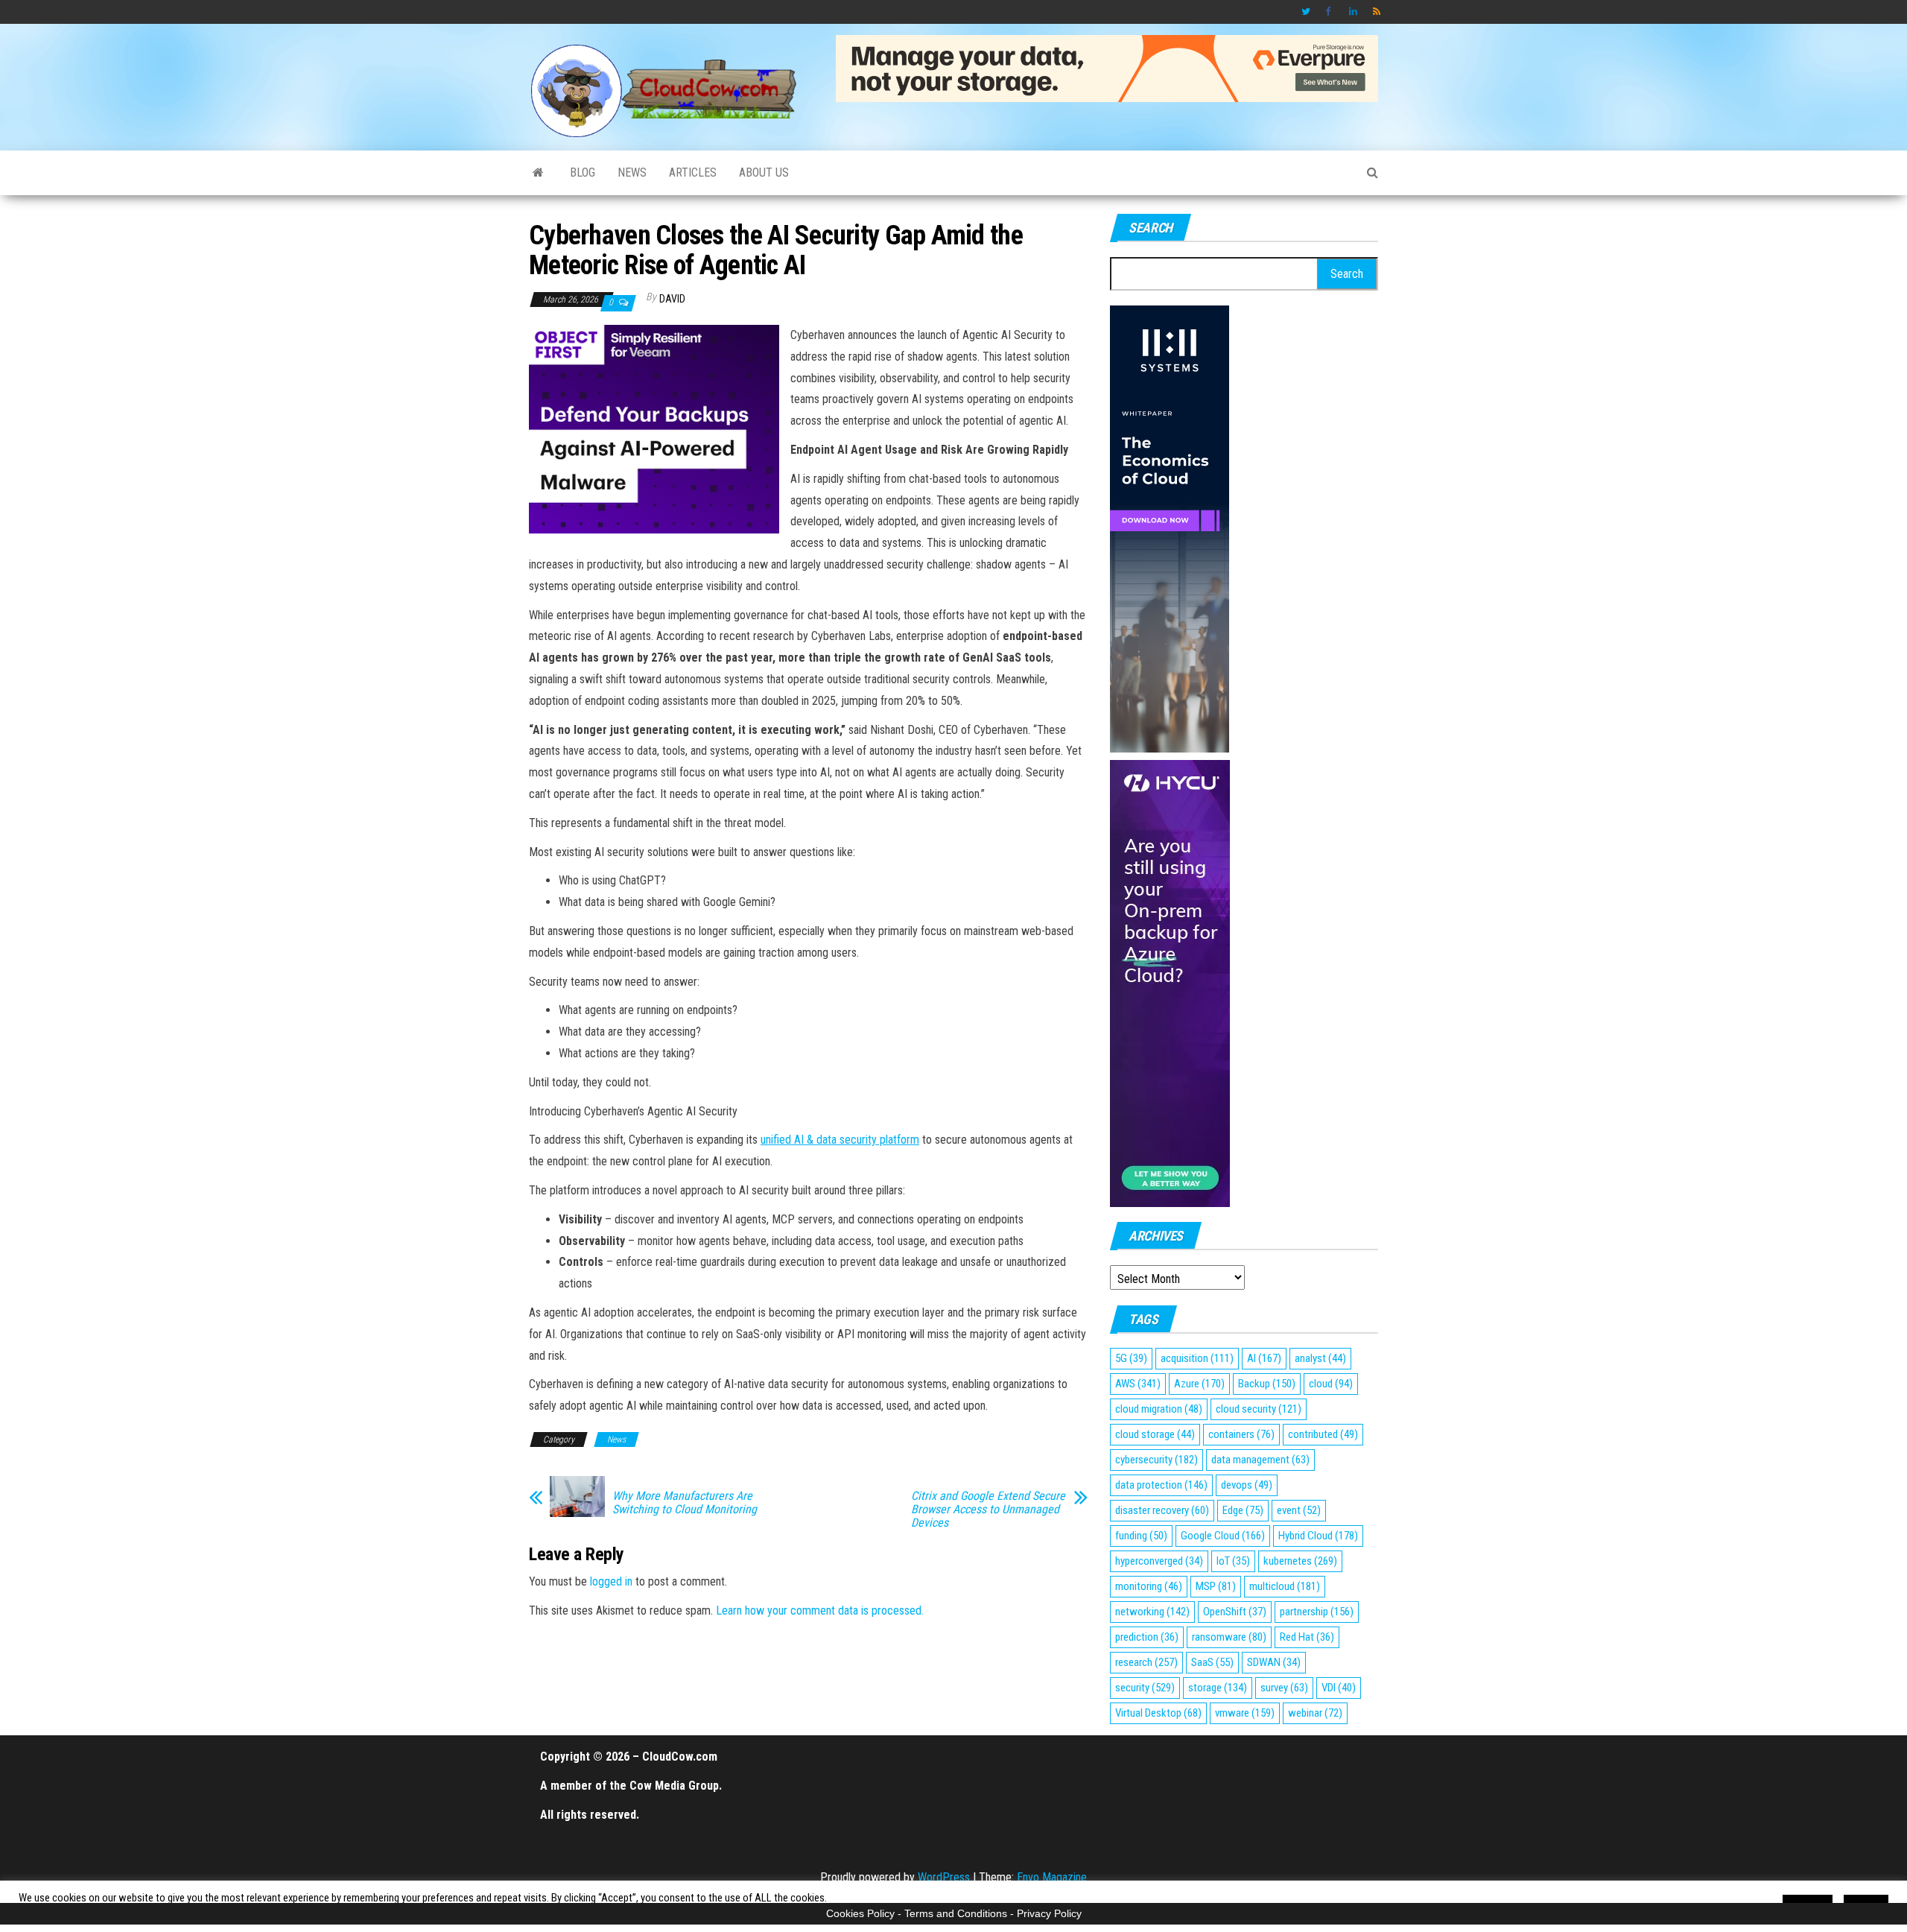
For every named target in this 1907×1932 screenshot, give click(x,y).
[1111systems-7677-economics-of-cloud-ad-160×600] (1170, 528)
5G (1131, 1358)
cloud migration (1159, 1409)
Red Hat (1307, 1637)
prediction (1147, 1637)
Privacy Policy (1049, 1913)
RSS (1377, 12)
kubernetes (1300, 1561)
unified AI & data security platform (840, 1140)
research (1146, 1662)
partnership (1317, 1612)
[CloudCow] (538, 173)
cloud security (1259, 1409)
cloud (1331, 1384)
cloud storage (1155, 1434)
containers (1241, 1434)
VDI (1339, 1688)
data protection (1161, 1485)
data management (1260, 1460)
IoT (1233, 1561)
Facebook (1330, 12)
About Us (764, 172)
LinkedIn (1354, 12)
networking (1152, 1612)
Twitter (1306, 12)
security (1145, 1688)
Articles (693, 172)
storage (1218, 1688)
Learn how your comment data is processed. (820, 1610)
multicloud (1285, 1586)
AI (1264, 1358)
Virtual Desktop (1158, 1713)
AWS (1138, 1384)
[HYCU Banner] (1170, 982)
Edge (1243, 1510)
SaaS (1212, 1662)
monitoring (1149, 1586)
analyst (1320, 1358)
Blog (583, 172)
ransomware (1229, 1637)
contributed (1323, 1434)
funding (1141, 1536)
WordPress (944, 1877)
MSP (1216, 1586)
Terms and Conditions (956, 1913)
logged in (611, 1581)
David (672, 299)
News (632, 172)
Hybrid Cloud (1318, 1536)
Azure (1199, 1384)
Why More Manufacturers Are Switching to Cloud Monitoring (685, 1503)
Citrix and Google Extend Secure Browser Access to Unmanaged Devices (988, 1510)
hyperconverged (1159, 1561)
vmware (1245, 1713)
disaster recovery (1162, 1510)
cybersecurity (1156, 1460)
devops (1247, 1485)
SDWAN (1274, 1662)
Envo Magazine (1052, 1877)
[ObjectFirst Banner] (654, 428)
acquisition (1197, 1358)
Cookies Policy (860, 1913)
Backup (1267, 1384)
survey (1284, 1688)
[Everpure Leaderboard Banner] (1107, 67)
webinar (1315, 1713)
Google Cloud (1223, 1536)
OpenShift (1235, 1612)
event (1299, 1510)
